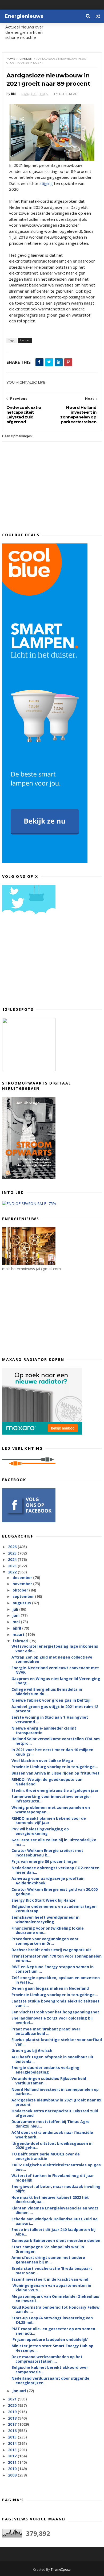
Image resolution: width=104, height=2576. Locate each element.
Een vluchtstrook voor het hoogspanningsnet (55, 2012)
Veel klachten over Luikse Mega (42, 1761)
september (24, 1596)
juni (17, 1615)
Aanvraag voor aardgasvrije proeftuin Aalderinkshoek (48, 1881)
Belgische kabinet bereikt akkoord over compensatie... (50, 2370)
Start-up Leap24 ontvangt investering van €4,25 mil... (52, 2320)
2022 (13, 1572)
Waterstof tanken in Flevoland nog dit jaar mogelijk (53, 2178)
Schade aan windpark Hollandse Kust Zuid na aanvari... (55, 2221)
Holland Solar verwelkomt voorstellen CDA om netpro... (56, 1741)
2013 (13, 2450)
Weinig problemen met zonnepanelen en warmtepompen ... (51, 1810)
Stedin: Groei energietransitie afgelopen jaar (55, 1790)
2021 (13, 2399)
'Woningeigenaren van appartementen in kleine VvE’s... (51, 2288)
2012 (13, 2456)
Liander (26, 59)
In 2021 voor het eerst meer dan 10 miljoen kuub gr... (52, 1752)
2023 (13, 1566)
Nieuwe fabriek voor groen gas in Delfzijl (51, 1700)
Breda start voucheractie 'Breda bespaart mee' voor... (52, 2271)
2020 (13, 2405)
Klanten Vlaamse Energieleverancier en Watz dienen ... (55, 2210)
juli (16, 1609)
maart (19, 1634)
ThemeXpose (61, 2569)
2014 (13, 2443)
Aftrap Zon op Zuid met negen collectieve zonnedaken (52, 1659)
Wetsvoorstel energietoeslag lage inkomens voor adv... (55, 1648)
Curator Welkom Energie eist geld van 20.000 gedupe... (55, 1892)
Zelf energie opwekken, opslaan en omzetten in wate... (56, 1980)
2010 (13, 2469)
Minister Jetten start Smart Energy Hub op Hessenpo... (52, 2348)
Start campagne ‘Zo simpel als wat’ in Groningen (48, 2249)
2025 (13, 1553)
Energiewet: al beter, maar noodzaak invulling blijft (56, 2189)
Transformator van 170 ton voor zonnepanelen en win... (57, 1958)
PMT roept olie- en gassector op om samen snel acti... (53, 2331)
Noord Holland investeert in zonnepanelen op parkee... (55, 2092)
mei (17, 1622)
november (23, 1584)
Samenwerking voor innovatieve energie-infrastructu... (51, 1799)
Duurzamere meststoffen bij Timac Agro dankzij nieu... (51, 2124)
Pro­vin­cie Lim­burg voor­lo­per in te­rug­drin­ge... (55, 1767)
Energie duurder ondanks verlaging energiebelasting (45, 2070)
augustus (22, 1603)
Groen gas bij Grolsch (32, 2051)
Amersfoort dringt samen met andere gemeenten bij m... (48, 2260)
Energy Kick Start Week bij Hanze (43, 1900)
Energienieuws (24, 16)
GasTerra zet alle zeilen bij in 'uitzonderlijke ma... (54, 1842)
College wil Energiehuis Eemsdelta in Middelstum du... (47, 1692)
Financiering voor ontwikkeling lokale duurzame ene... (48, 1930)
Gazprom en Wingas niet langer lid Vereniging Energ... (56, 1681)
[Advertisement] (42, 963)
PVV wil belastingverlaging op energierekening (40, 1831)
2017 (13, 2424)
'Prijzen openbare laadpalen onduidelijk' (50, 2339)
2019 (13, 2412)
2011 (13, 2462)
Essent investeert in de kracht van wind (50, 2279)
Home (11, 59)
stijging (46, 183)
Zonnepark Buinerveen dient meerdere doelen (56, 2240)
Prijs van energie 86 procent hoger (45, 1861)
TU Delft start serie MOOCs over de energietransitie (46, 2156)
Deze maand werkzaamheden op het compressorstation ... (47, 2359)
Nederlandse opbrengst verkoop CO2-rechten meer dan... (55, 1870)
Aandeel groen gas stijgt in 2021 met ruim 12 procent (55, 1709)
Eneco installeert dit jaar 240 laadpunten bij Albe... (53, 2232)
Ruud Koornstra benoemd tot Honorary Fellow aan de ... (55, 2309)
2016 (13, 2431)
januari (20, 2391)
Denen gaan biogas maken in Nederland (50, 1988)
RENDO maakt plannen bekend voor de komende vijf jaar (49, 1821)
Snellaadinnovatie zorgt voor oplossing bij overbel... (52, 2020)
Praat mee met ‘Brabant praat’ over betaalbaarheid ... (46, 2031)
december (23, 1578)
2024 (13, 1559)
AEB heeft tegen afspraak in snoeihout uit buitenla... (53, 2059)
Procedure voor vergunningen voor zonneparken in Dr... (45, 1941)
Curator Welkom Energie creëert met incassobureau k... (47, 1853)
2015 (13, 2437)
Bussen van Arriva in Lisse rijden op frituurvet (55, 1773)
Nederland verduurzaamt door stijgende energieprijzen (50, 2380)
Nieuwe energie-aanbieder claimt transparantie (44, 1730)
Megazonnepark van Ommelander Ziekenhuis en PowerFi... (55, 2299)
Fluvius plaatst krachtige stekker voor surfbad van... (57, 2042)
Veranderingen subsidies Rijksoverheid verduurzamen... (49, 2081)
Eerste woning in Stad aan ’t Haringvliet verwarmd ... (50, 1719)
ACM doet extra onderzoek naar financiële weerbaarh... (52, 2135)
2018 (13, 2418)
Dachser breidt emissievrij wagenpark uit (51, 1950)
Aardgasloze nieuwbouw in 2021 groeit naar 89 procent (56, 2102)
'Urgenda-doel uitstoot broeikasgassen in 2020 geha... (52, 2146)
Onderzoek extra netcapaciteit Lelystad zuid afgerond (55, 2113)
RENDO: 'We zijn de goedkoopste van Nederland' (47, 1782)
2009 (13, 2475)
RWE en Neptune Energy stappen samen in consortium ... (53, 1969)
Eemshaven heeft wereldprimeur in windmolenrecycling (45, 1919)
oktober (21, 1590)
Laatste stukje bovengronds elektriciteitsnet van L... (55, 2003)
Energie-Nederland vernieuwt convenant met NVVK (55, 1670)
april (17, 1628)
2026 (13, 1547)
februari (21, 1641)
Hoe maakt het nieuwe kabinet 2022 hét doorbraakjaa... (50, 2200)
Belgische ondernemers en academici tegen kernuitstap (54, 1909)
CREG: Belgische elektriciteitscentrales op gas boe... (56, 2167)
